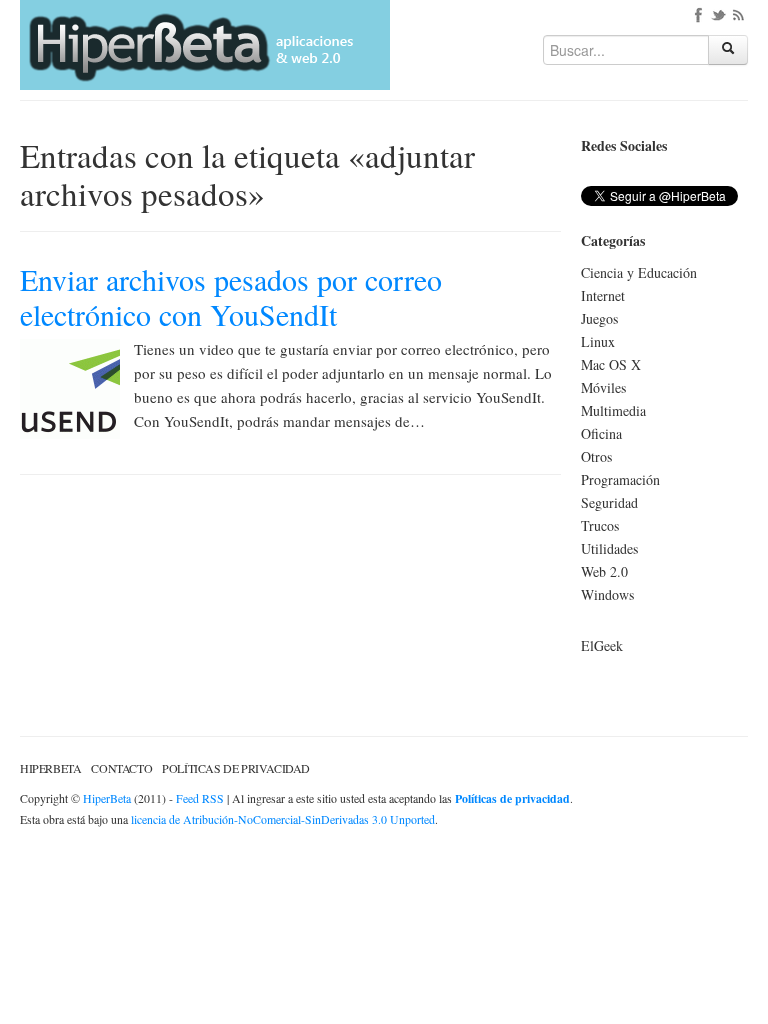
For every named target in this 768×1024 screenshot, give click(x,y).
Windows (607, 594)
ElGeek (602, 645)
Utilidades (609, 548)
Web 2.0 (604, 571)
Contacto (121, 768)
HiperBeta (50, 768)
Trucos (600, 525)
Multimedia (613, 410)
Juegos (599, 318)
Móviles (603, 387)
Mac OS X (611, 364)
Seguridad (609, 502)
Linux (598, 341)
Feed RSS (200, 798)
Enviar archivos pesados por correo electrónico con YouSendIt (231, 296)
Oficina (601, 433)
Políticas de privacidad (236, 768)
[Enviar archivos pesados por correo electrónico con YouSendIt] (70, 386)
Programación (620, 479)
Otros (596, 456)
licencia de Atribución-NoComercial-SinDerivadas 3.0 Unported (283, 819)
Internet (603, 295)
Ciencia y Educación (639, 272)
